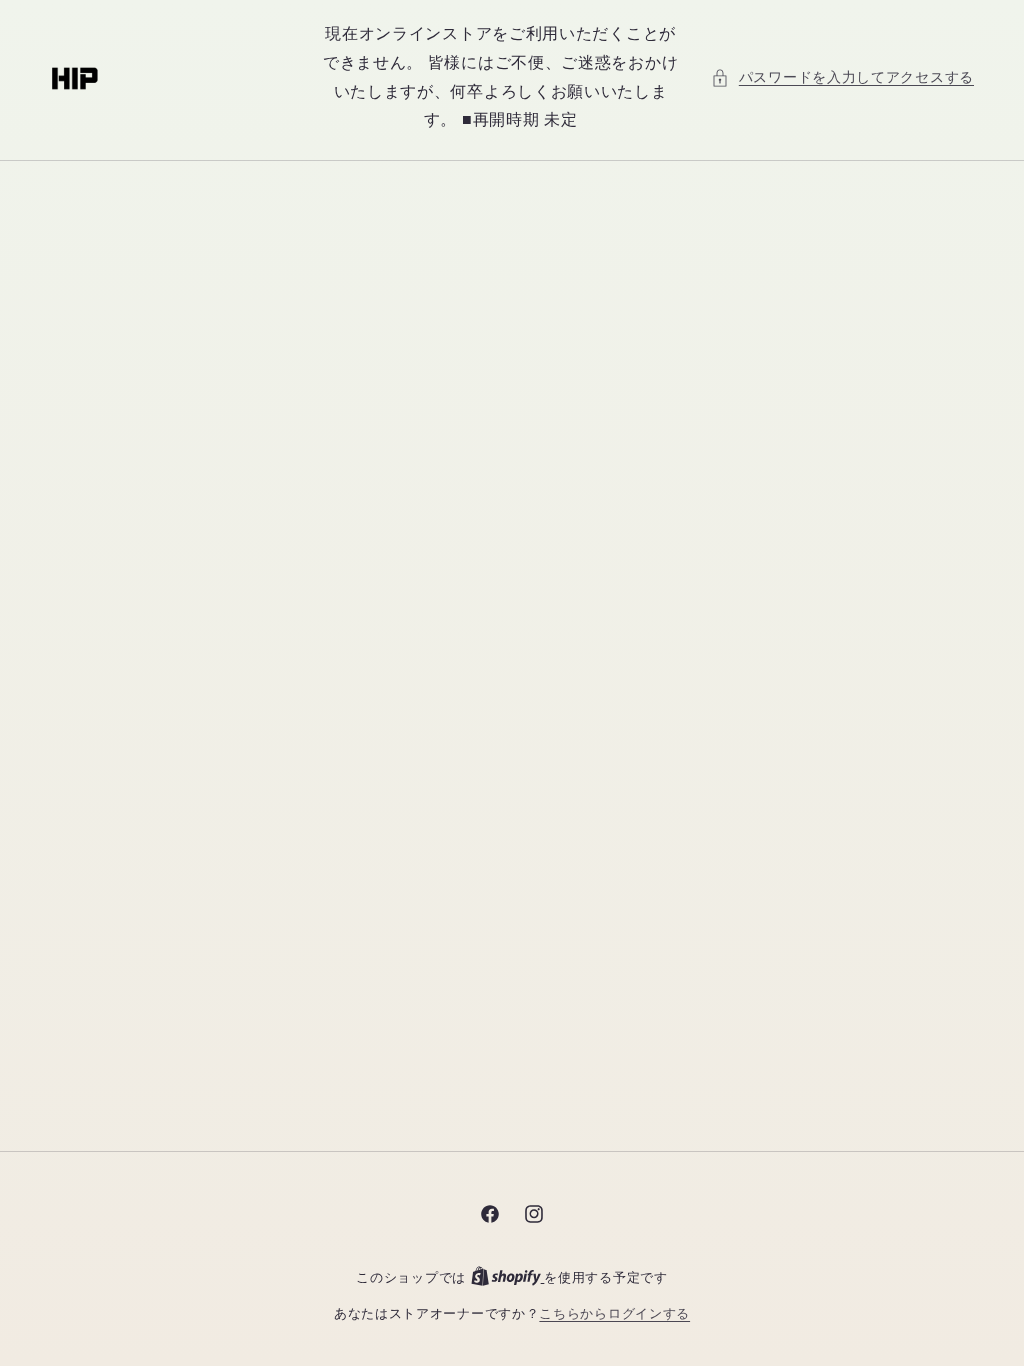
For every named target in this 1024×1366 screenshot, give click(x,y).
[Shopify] (508, 1277)
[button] (842, 77)
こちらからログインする (614, 1313)
